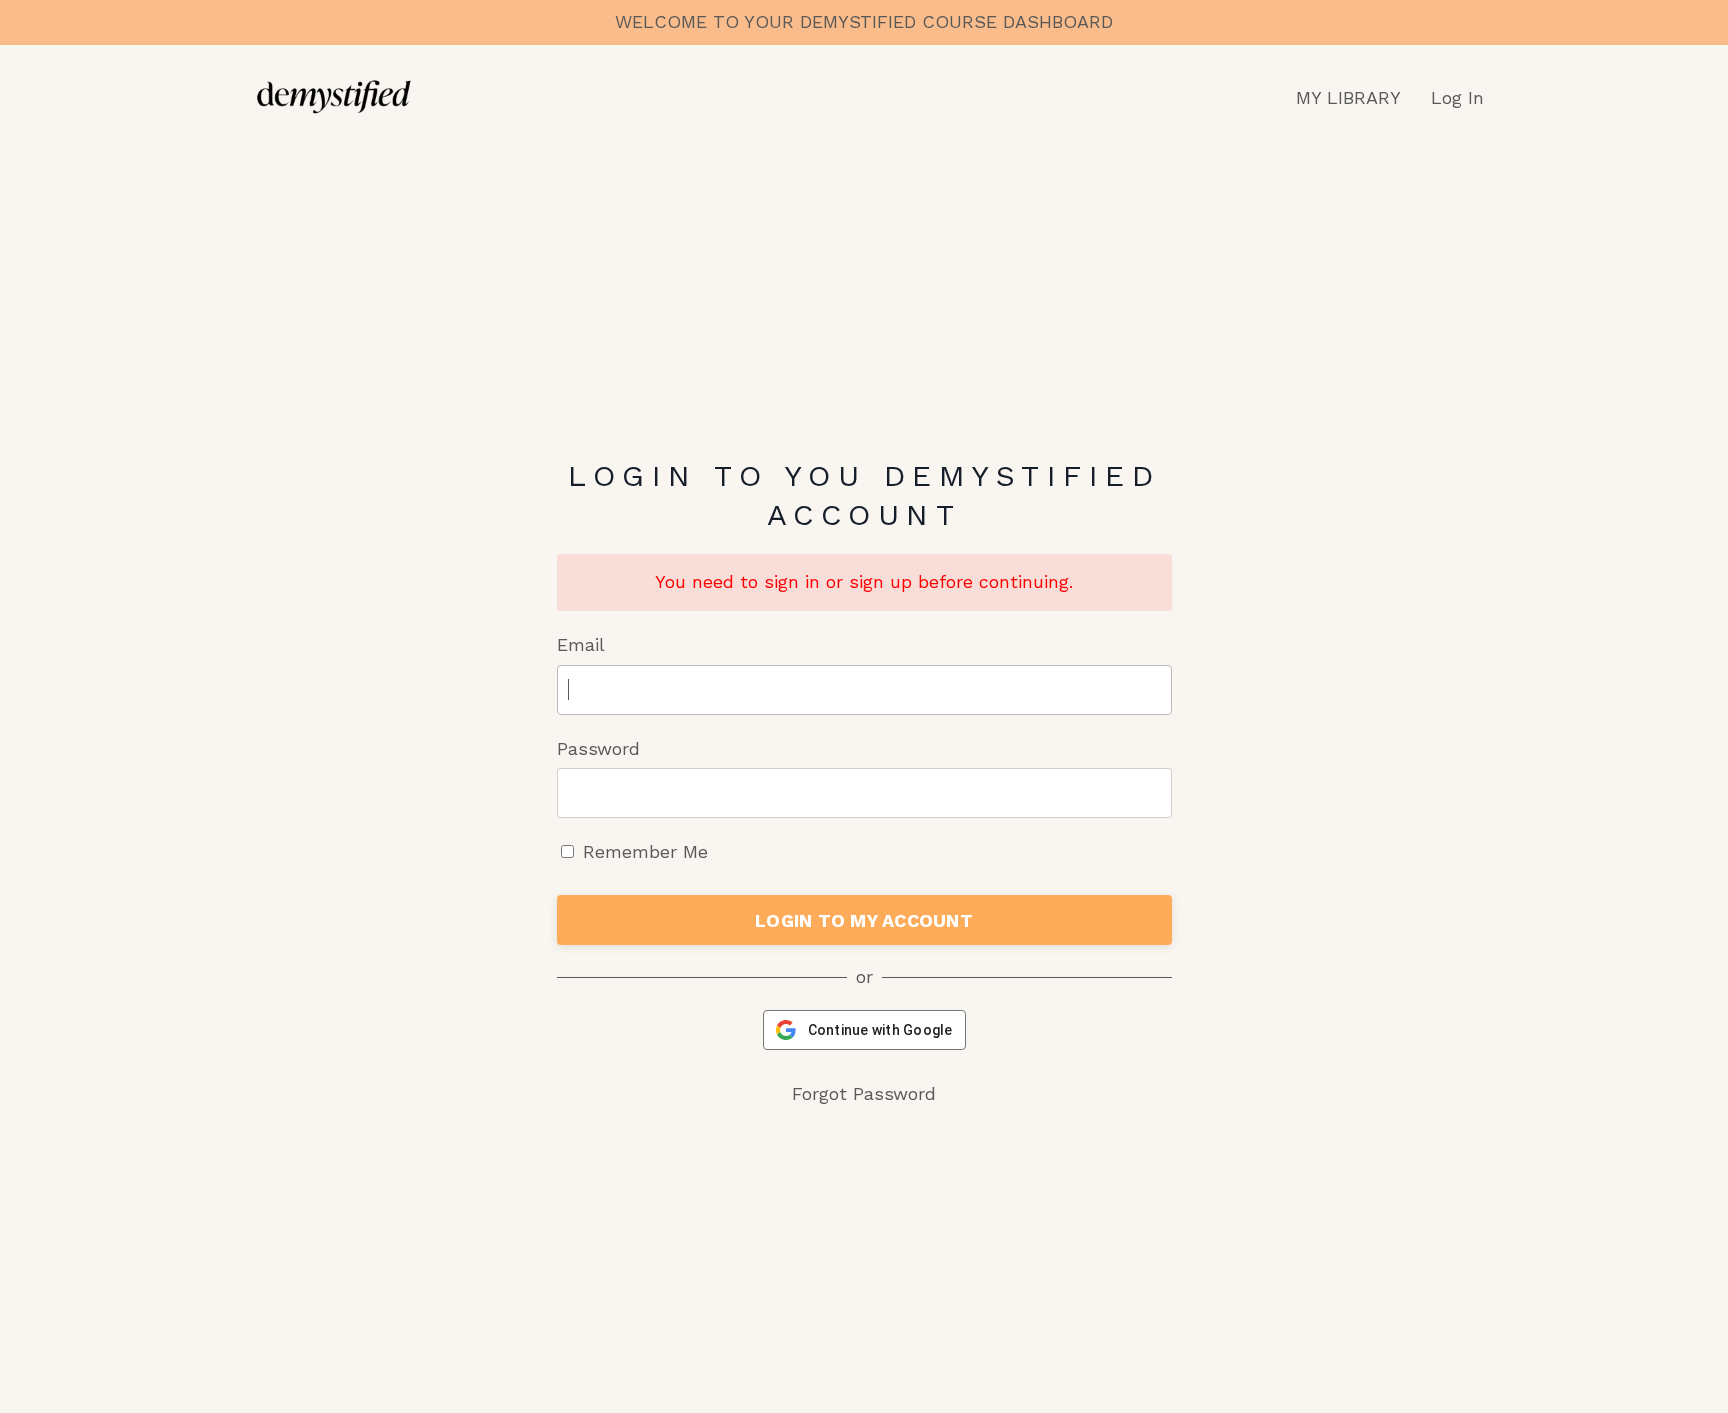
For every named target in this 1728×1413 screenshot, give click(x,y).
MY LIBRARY (1348, 97)
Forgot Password (864, 1093)
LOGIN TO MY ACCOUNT (864, 920)
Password (598, 748)
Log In (1457, 97)
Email (581, 644)
